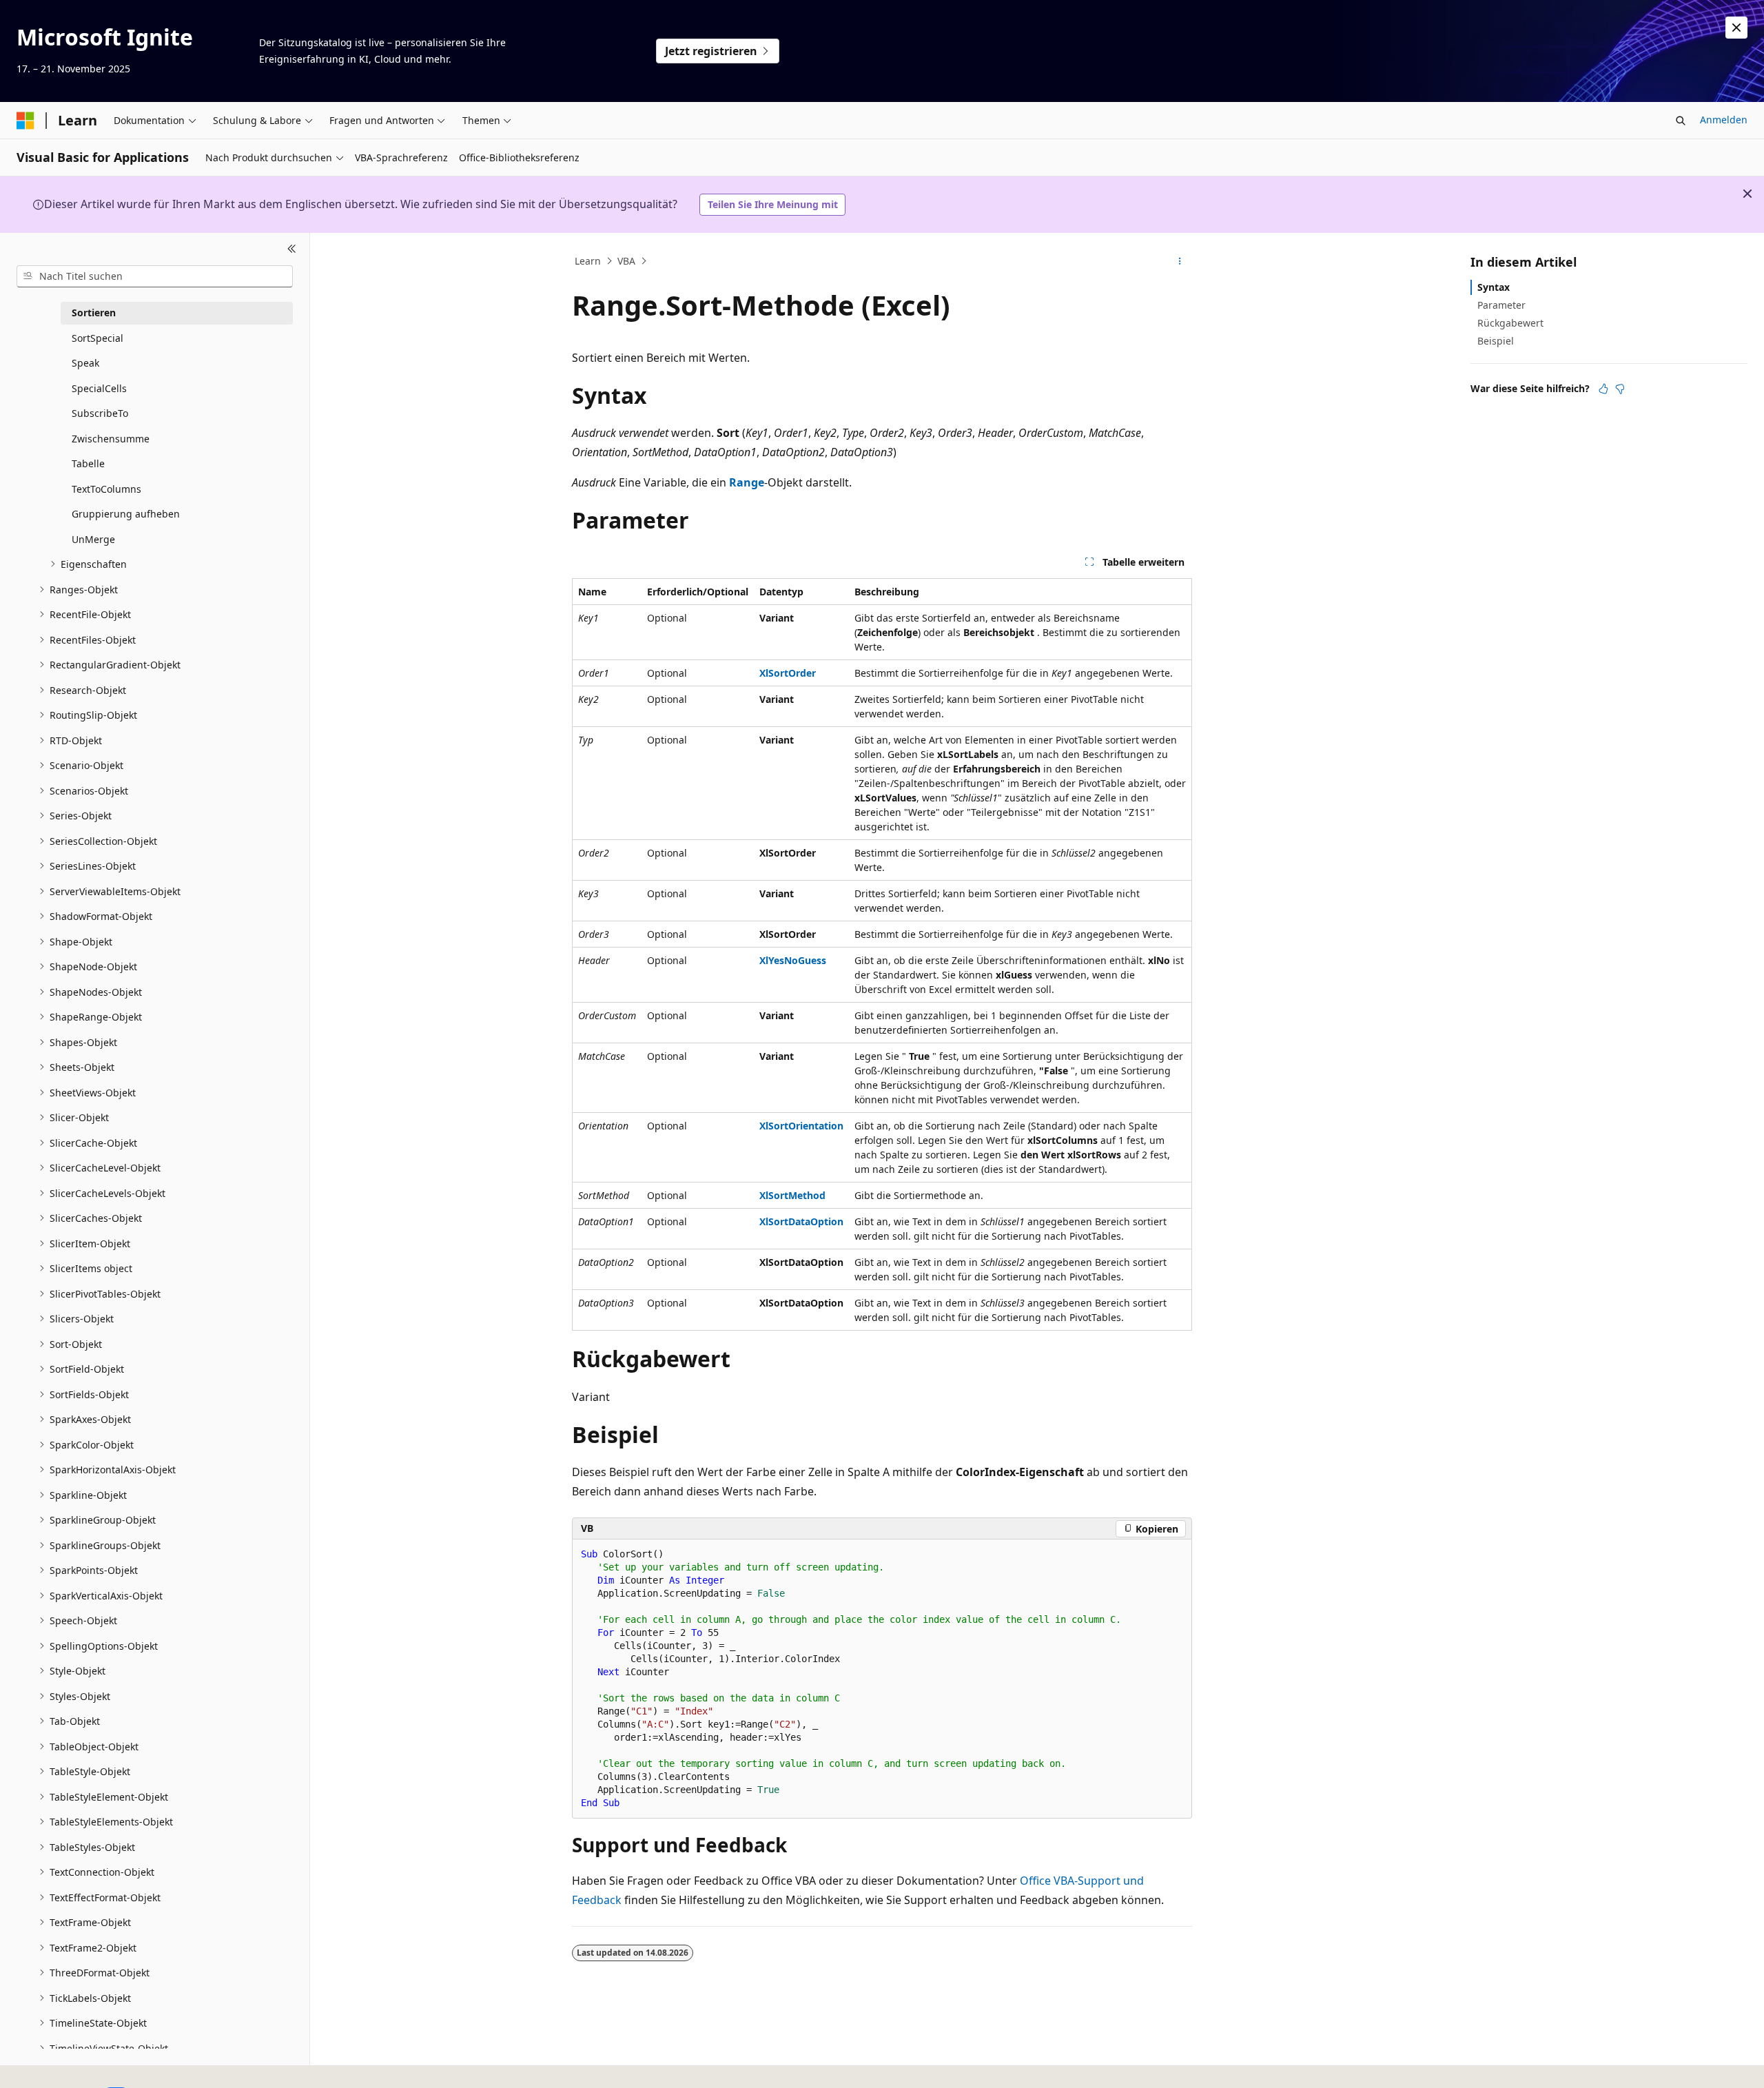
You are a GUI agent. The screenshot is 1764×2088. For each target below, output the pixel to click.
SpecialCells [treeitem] (99, 388)
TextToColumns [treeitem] (106, 489)
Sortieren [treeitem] (94, 313)
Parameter (1501, 305)
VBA (626, 261)
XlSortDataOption (801, 1221)
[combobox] (155, 276)
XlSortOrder (788, 673)
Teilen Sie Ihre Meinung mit (773, 204)
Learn (588, 261)
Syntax (1494, 287)
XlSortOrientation (801, 1126)
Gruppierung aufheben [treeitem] (126, 514)
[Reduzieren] (292, 249)
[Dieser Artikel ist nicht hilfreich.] (1620, 389)
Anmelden (1724, 120)
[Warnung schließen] (1736, 28)
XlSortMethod (792, 1195)
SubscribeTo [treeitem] (100, 413)
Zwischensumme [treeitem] (111, 439)
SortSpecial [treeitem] (98, 338)
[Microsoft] (25, 121)
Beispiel (1496, 341)
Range (747, 482)
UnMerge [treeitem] (93, 539)
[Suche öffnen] (1681, 121)
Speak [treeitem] (85, 363)
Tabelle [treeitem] (88, 463)
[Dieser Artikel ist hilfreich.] (1603, 389)
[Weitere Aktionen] (1180, 261)
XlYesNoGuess (793, 960)
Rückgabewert (1510, 323)
